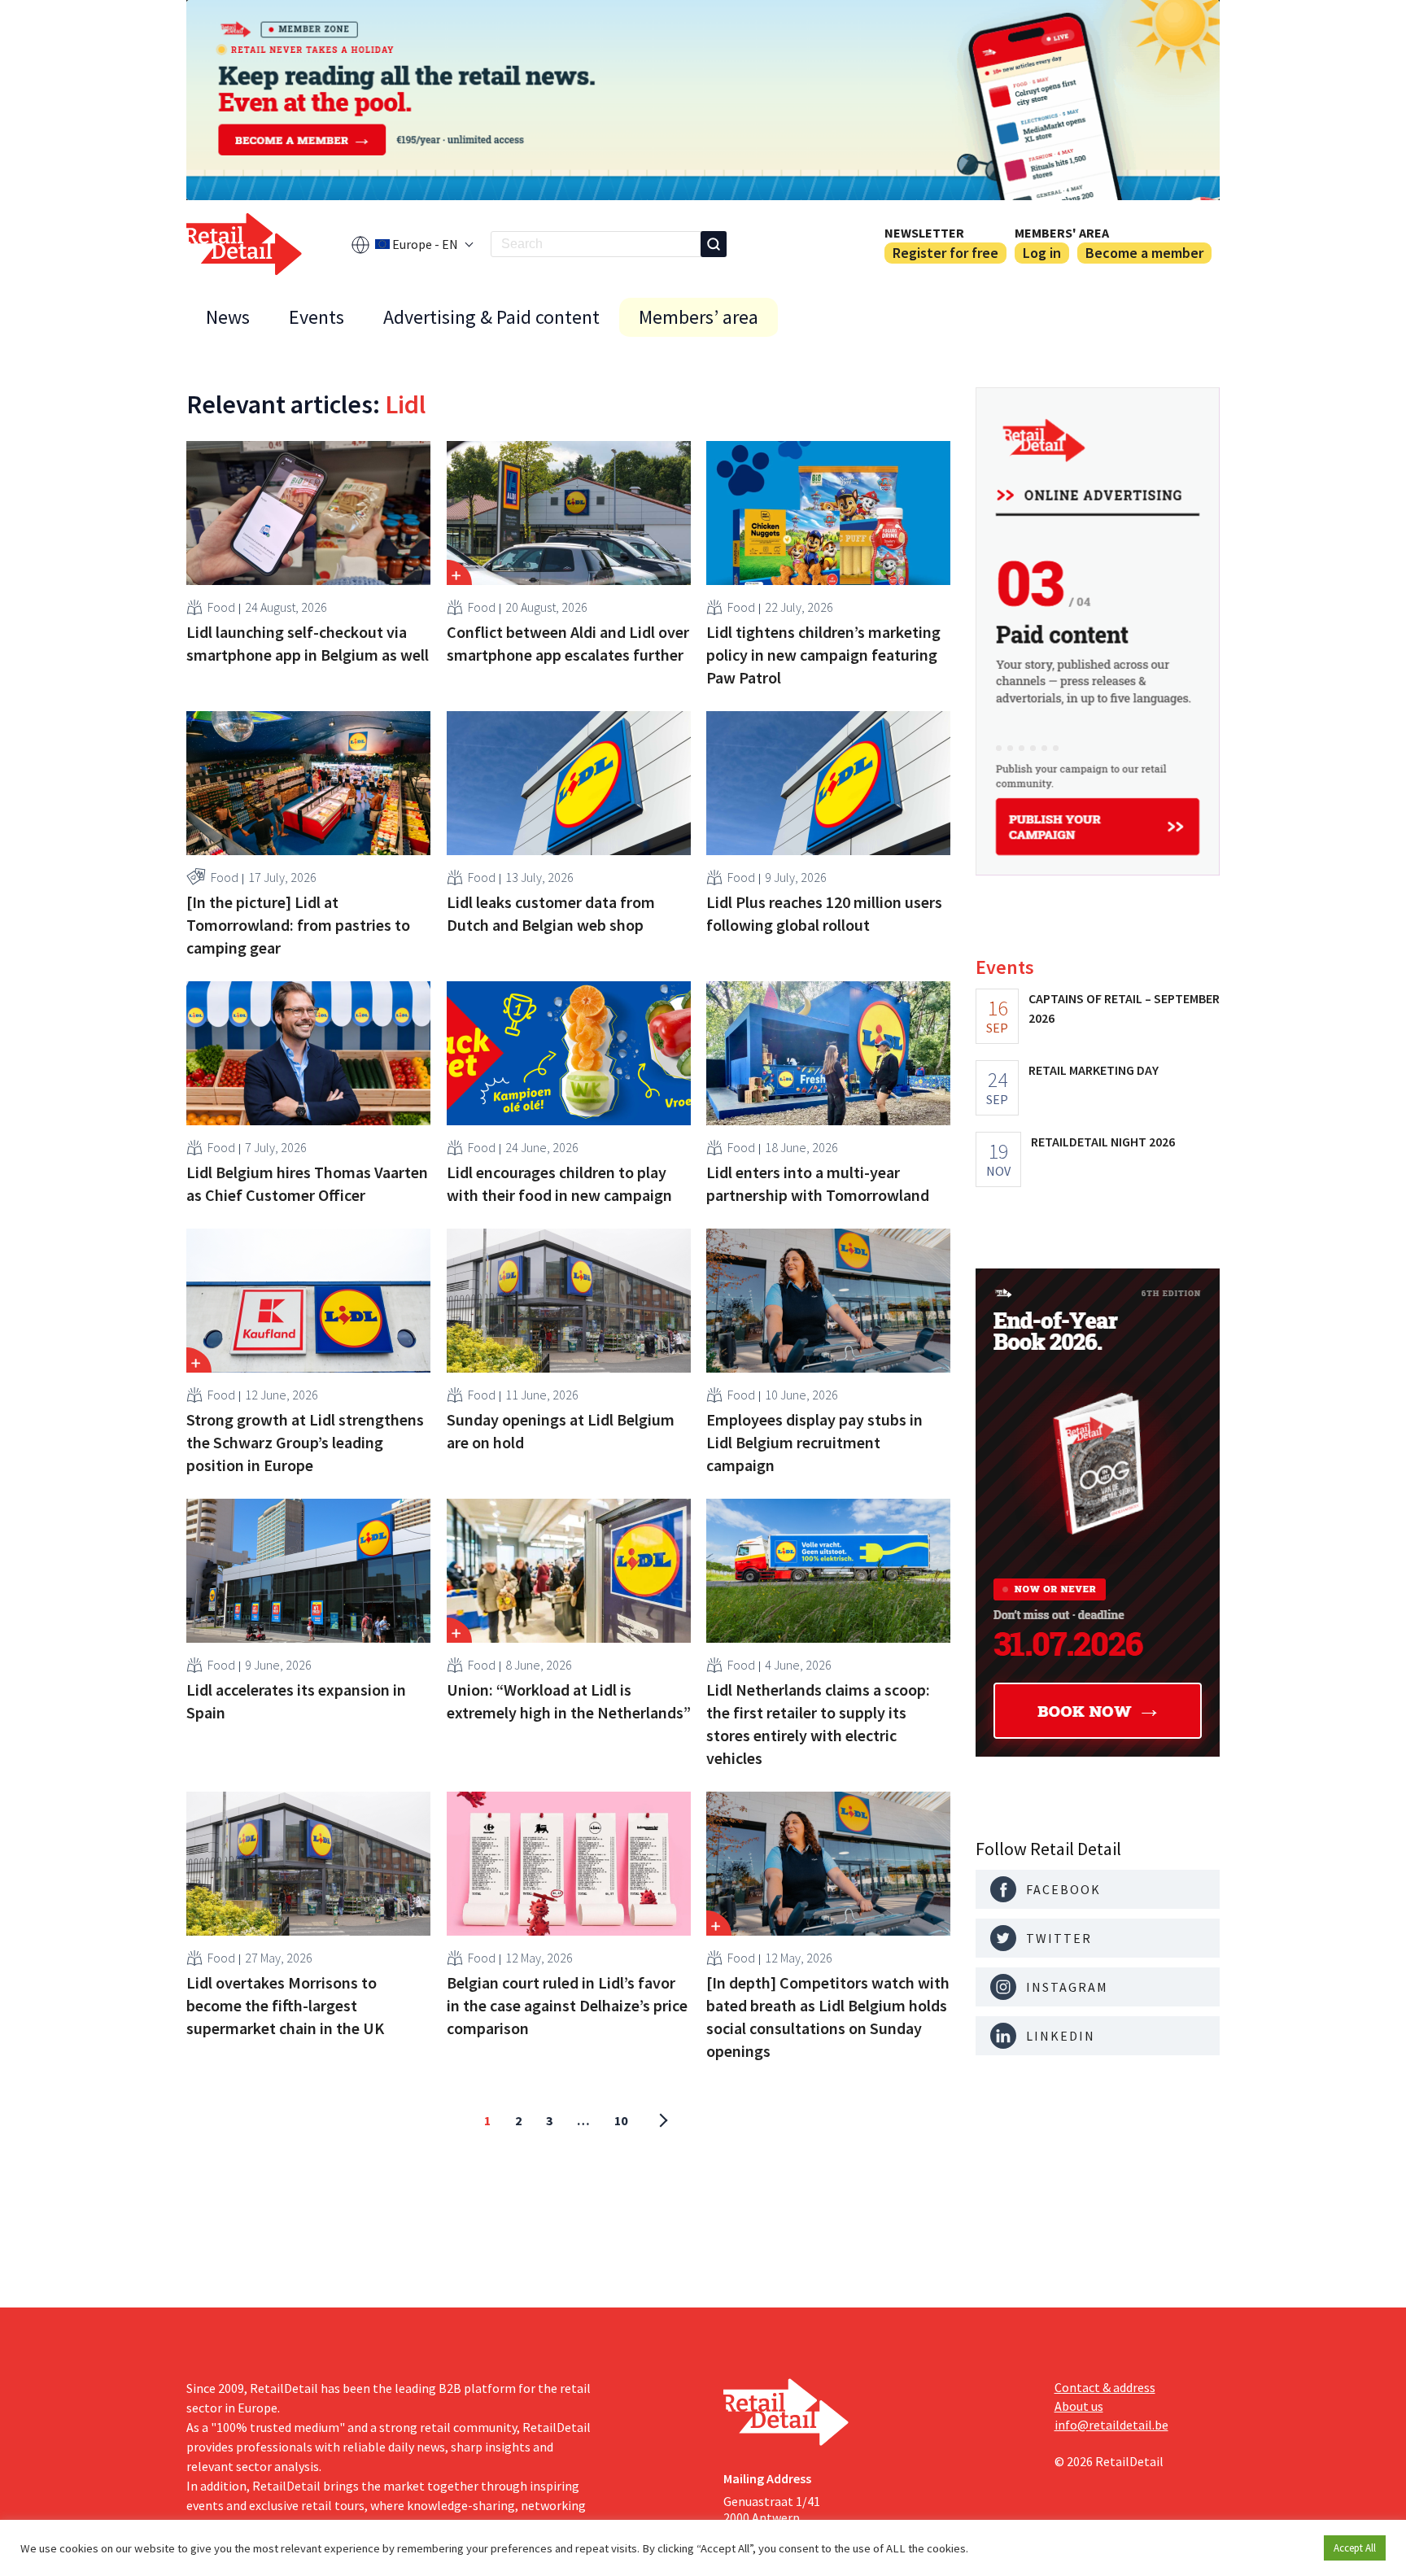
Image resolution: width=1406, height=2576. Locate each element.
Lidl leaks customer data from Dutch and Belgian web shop (551, 913)
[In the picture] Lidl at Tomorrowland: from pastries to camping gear (298, 925)
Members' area (1062, 233)
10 (621, 2120)
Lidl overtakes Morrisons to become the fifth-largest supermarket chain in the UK (285, 2005)
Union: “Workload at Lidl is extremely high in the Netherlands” (569, 1701)
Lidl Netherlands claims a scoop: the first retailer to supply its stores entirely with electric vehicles (818, 1724)
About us (1079, 2406)
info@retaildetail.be (1111, 2425)
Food (221, 607)
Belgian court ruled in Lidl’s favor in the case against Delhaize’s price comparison (567, 2005)
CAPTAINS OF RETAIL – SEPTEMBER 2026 (1124, 1008)
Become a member (1144, 253)
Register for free (945, 253)
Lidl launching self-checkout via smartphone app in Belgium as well (308, 643)
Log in (1042, 253)
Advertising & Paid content (491, 317)
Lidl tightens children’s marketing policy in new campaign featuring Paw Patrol (823, 655)
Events (317, 317)
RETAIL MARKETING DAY (1094, 1070)
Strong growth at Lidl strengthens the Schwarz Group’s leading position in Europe (305, 1442)
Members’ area (699, 317)
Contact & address (1105, 2387)
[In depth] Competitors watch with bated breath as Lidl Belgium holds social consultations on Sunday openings (828, 2017)
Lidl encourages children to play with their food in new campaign (559, 1183)
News (228, 317)
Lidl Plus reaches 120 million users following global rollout (824, 913)
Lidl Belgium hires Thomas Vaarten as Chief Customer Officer (307, 1183)
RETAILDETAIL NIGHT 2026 (1103, 1142)
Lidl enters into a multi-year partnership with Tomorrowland (818, 1183)
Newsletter (924, 233)
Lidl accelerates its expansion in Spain (296, 1701)
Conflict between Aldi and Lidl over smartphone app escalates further (568, 643)
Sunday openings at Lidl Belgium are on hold (561, 1431)
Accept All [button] (1355, 2548)
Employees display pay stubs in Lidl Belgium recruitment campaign (814, 1442)
